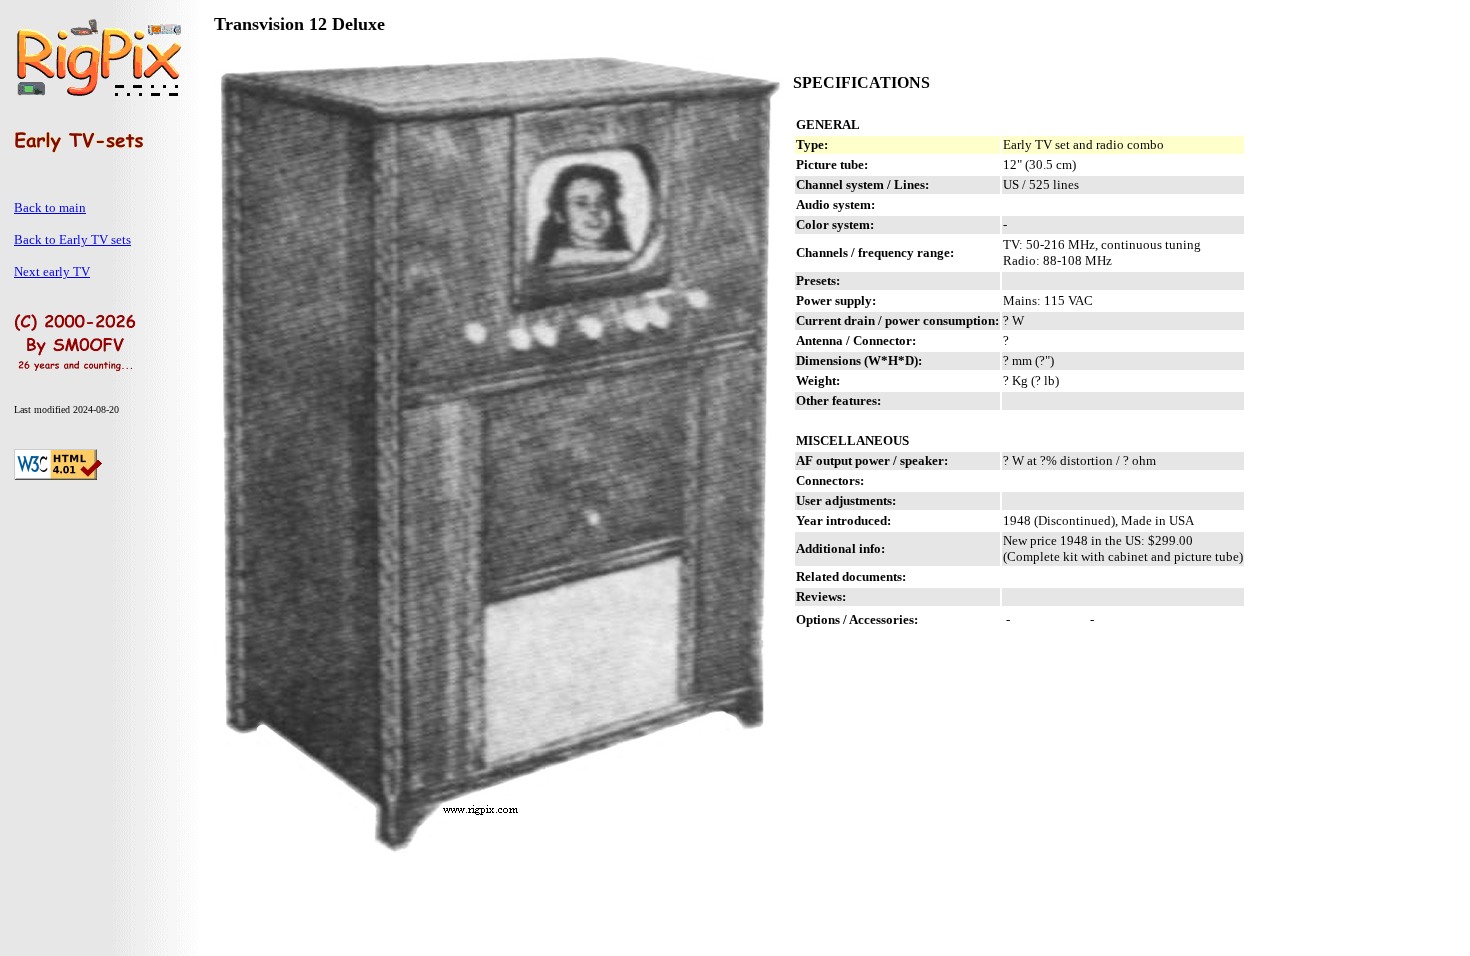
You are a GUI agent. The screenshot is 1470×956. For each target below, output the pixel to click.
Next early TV (52, 271)
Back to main (50, 207)
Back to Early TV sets (72, 239)
